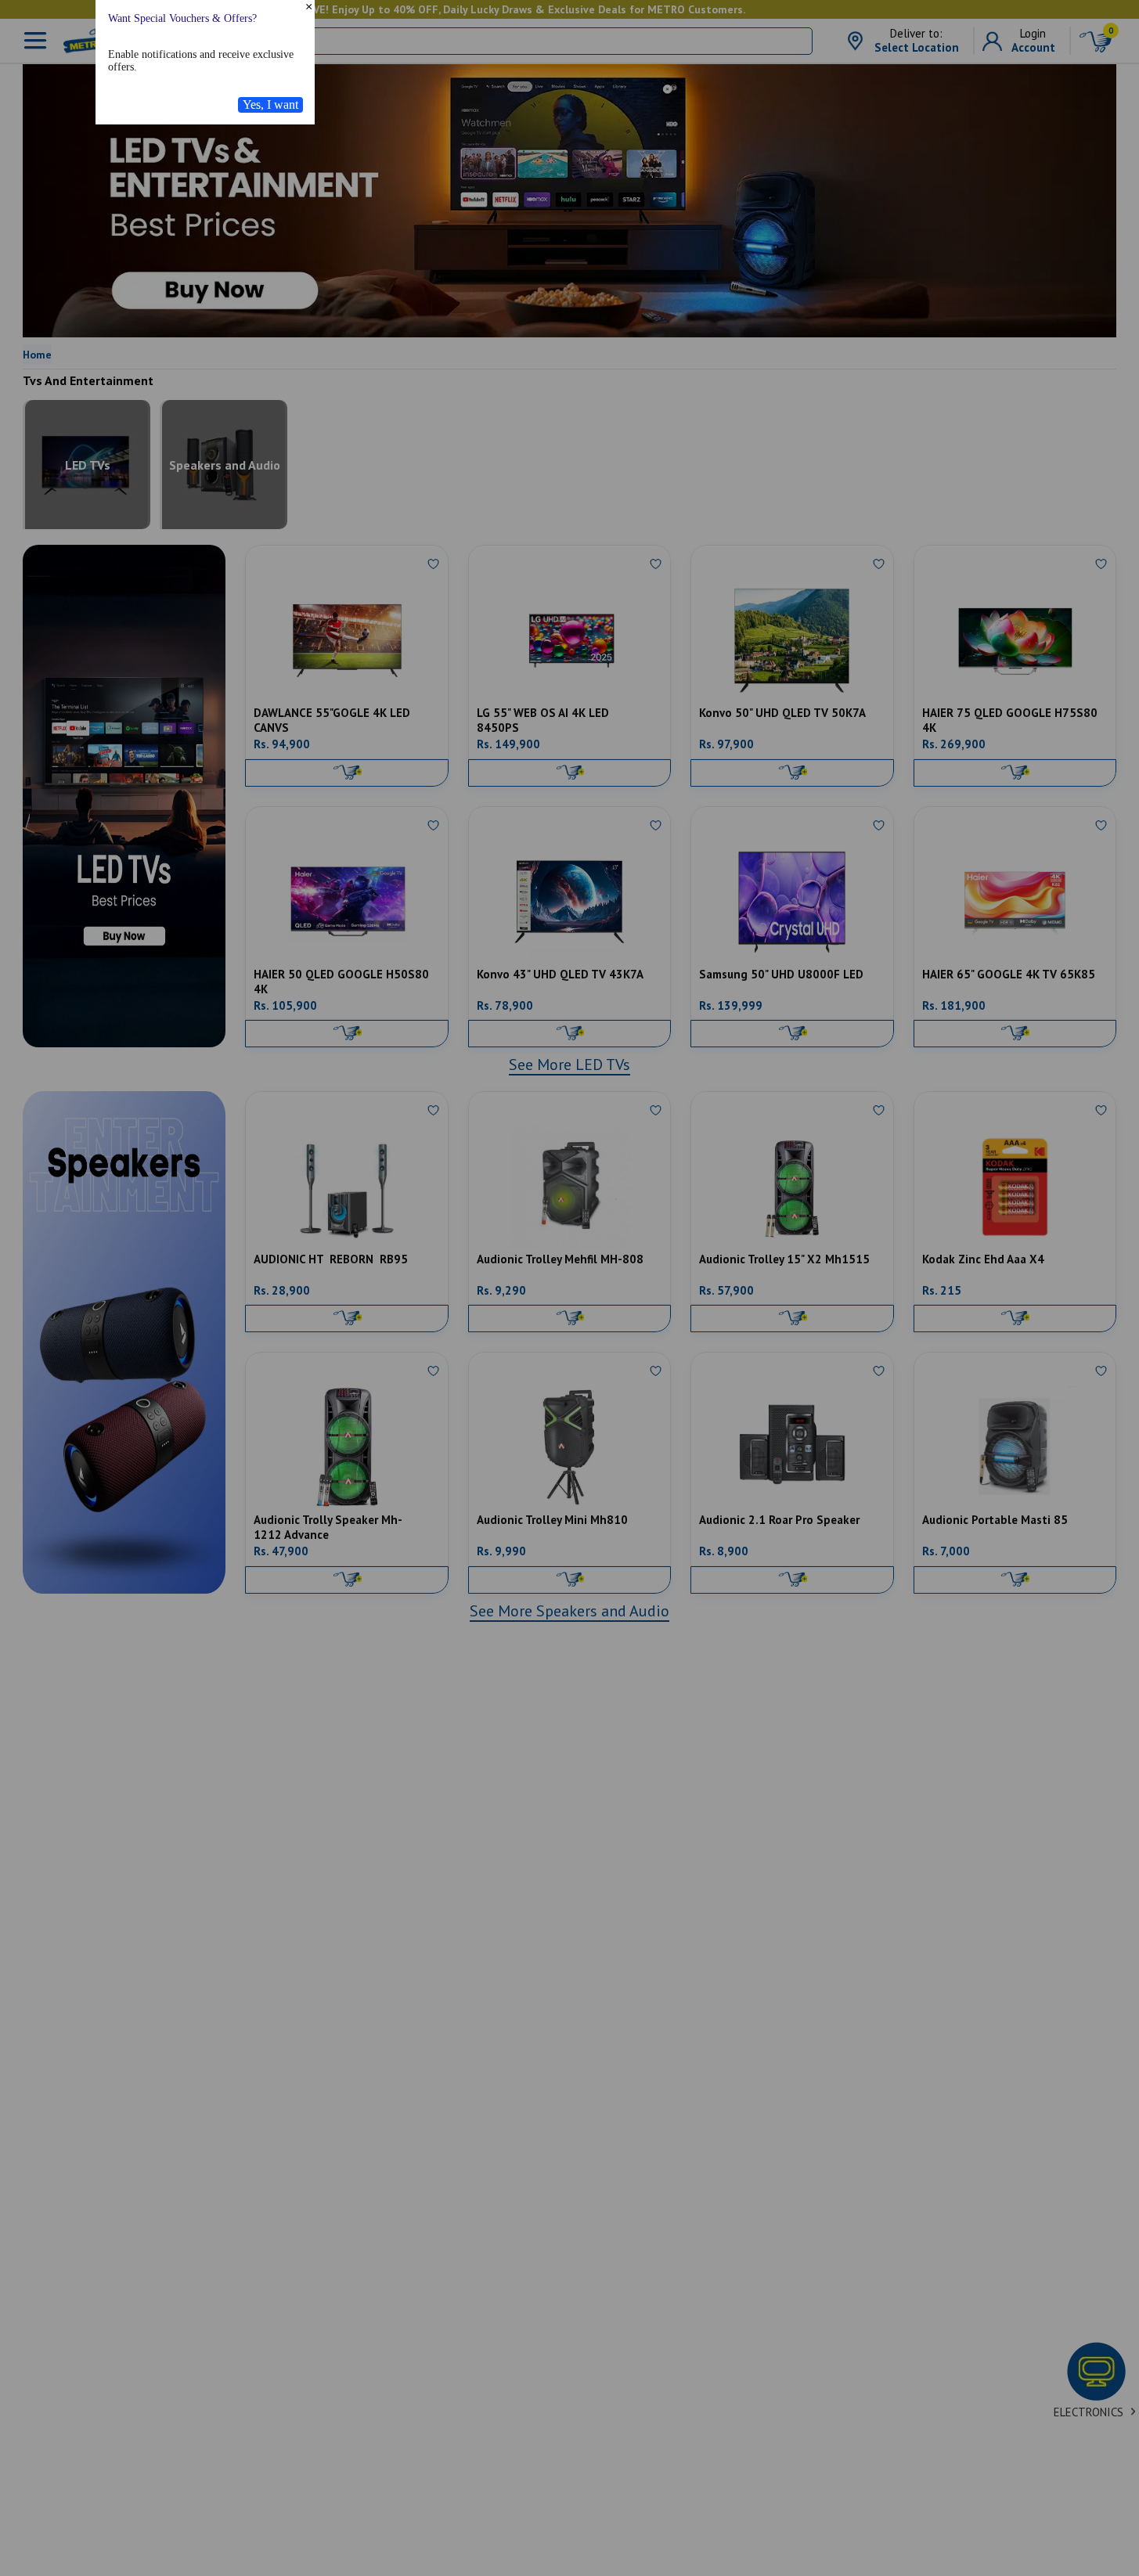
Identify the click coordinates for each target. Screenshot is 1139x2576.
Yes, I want (270, 206)
